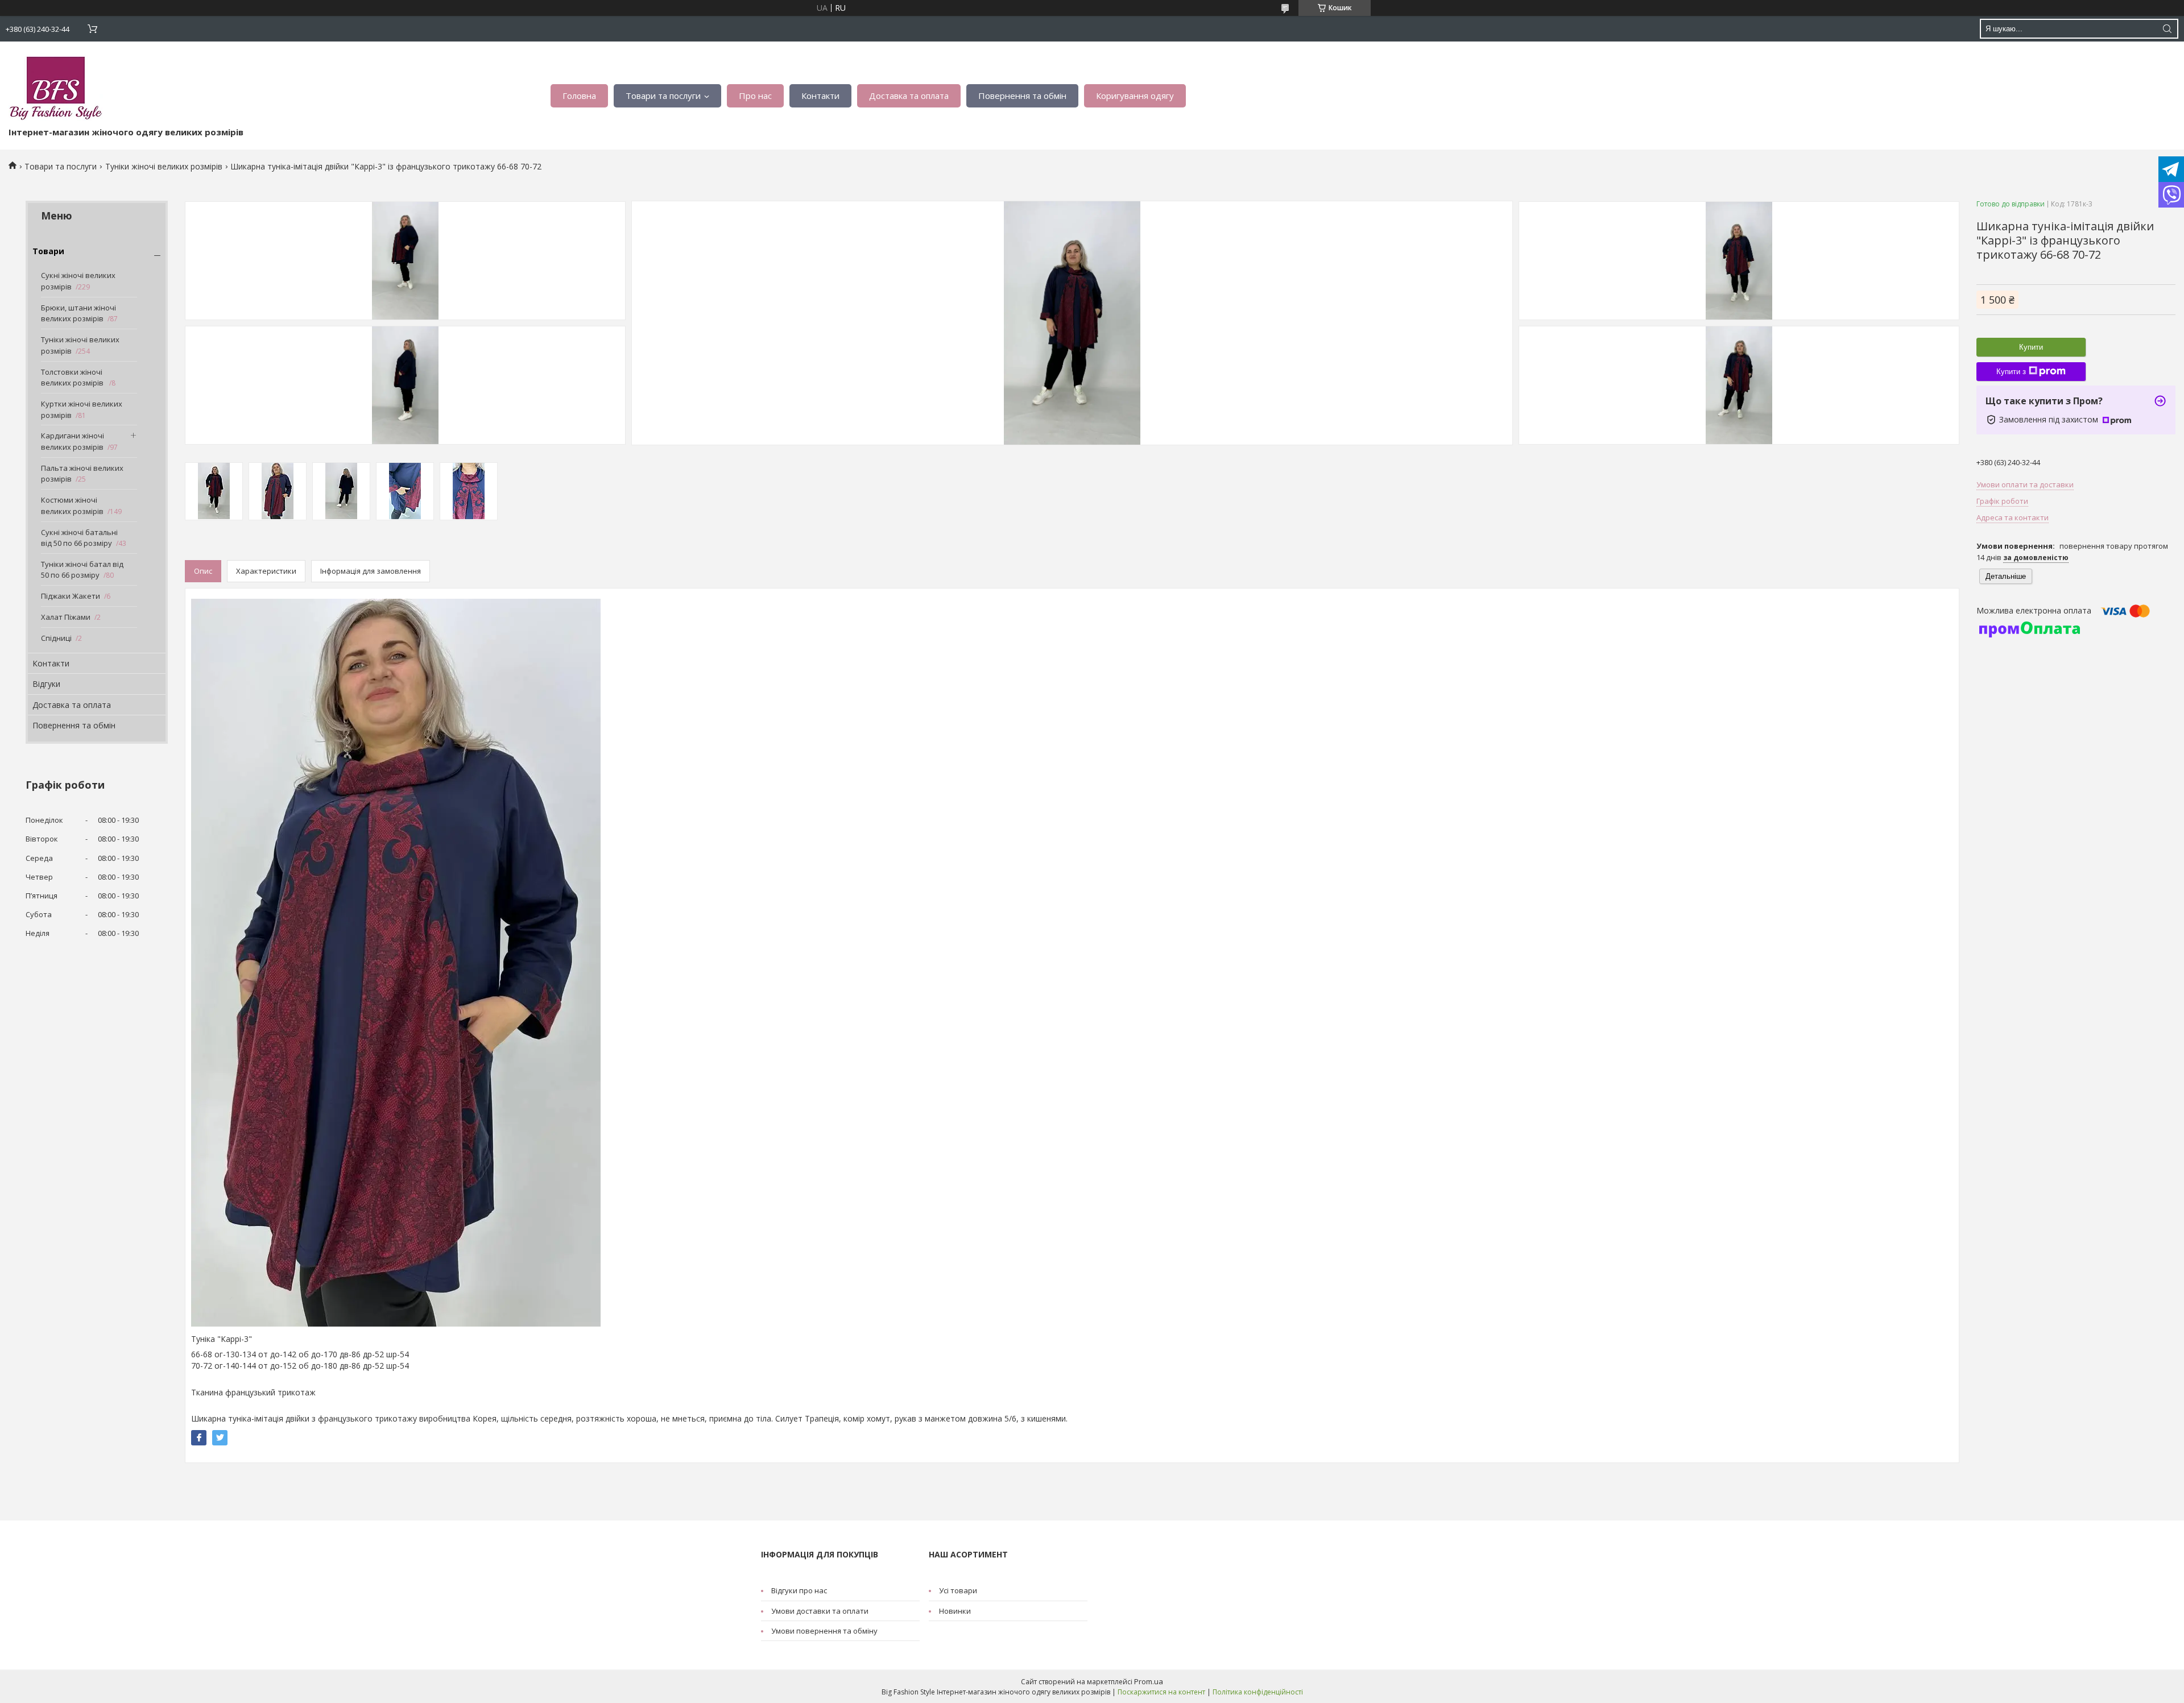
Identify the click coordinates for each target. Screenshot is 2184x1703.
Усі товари (958, 1590)
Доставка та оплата (909, 96)
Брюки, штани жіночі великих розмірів (78, 313)
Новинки (955, 1611)
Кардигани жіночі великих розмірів (73, 441)
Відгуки (46, 684)
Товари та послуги (663, 96)
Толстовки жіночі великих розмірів (73, 378)
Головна (579, 96)
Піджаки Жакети (71, 596)
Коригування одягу (1135, 96)
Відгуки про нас (799, 1590)
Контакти (820, 96)
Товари (48, 251)
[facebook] (199, 1438)
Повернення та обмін (1022, 96)
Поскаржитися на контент (1161, 1692)
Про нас (755, 96)
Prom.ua (1149, 1681)
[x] (220, 1438)
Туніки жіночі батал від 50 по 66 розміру (82, 570)
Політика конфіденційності (1258, 1692)
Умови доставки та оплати (820, 1611)
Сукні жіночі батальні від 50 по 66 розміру (79, 538)
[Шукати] (2167, 29)
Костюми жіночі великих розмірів (72, 505)
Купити (2031, 347)
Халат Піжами (66, 617)
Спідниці (56, 638)
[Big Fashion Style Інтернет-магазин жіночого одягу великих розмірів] (56, 87)
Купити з (2011, 372)
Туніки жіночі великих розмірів (164, 166)
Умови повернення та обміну (824, 1631)
